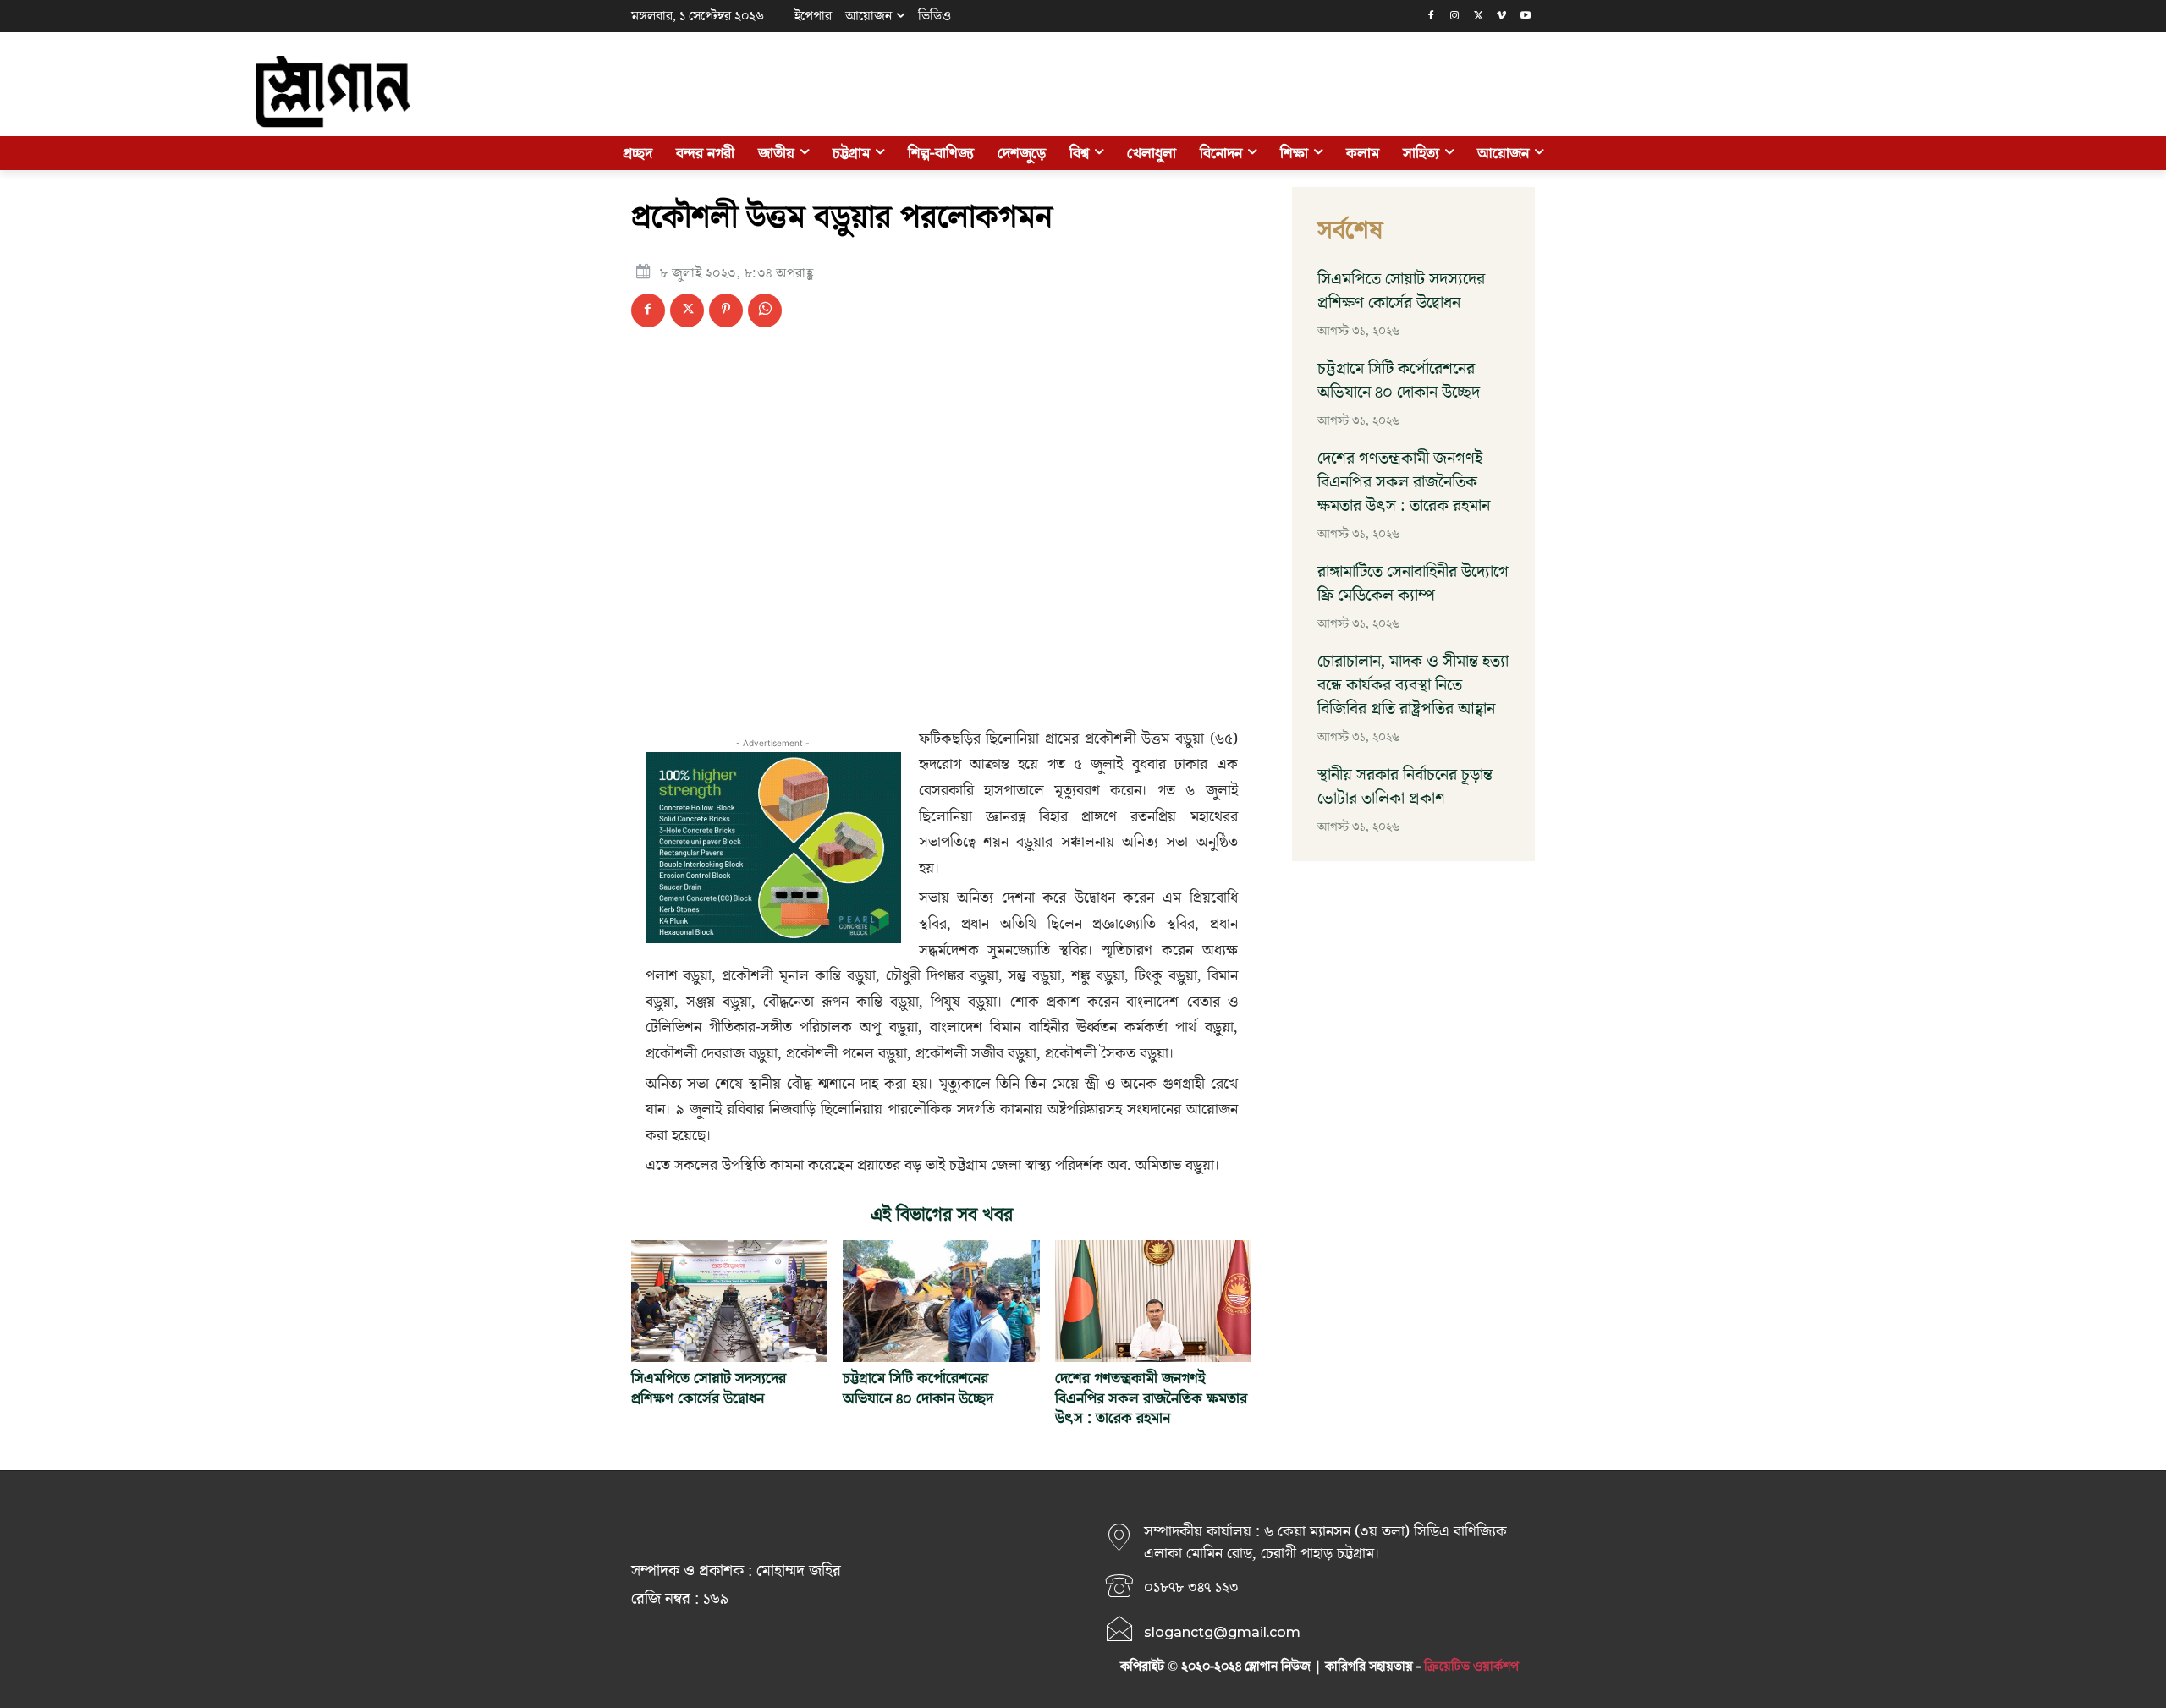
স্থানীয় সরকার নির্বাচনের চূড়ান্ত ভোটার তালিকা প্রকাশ (1405, 787)
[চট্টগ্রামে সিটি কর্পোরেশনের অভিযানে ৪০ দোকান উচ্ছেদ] (941, 1301)
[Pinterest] (726, 310)
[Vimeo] (1501, 16)
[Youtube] (1525, 16)
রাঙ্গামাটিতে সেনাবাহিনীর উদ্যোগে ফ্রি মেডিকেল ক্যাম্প (1413, 584)
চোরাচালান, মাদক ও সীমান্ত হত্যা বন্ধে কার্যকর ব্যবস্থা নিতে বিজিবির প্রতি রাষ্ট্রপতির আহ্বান (1413, 685)
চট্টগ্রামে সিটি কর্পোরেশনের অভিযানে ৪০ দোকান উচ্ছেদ (918, 1388)
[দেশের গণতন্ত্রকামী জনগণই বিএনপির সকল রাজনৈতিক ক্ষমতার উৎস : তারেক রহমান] (1153, 1301)
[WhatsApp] (765, 310)
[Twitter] (1479, 16)
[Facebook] (1431, 16)
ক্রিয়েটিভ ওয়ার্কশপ (1471, 1667)
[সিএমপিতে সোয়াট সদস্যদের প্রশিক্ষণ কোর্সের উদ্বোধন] (729, 1301)
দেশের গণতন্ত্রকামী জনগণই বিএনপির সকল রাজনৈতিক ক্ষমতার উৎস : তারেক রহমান (1151, 1398)
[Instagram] (1455, 16)
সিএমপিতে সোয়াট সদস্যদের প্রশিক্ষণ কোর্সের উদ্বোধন (709, 1388)
